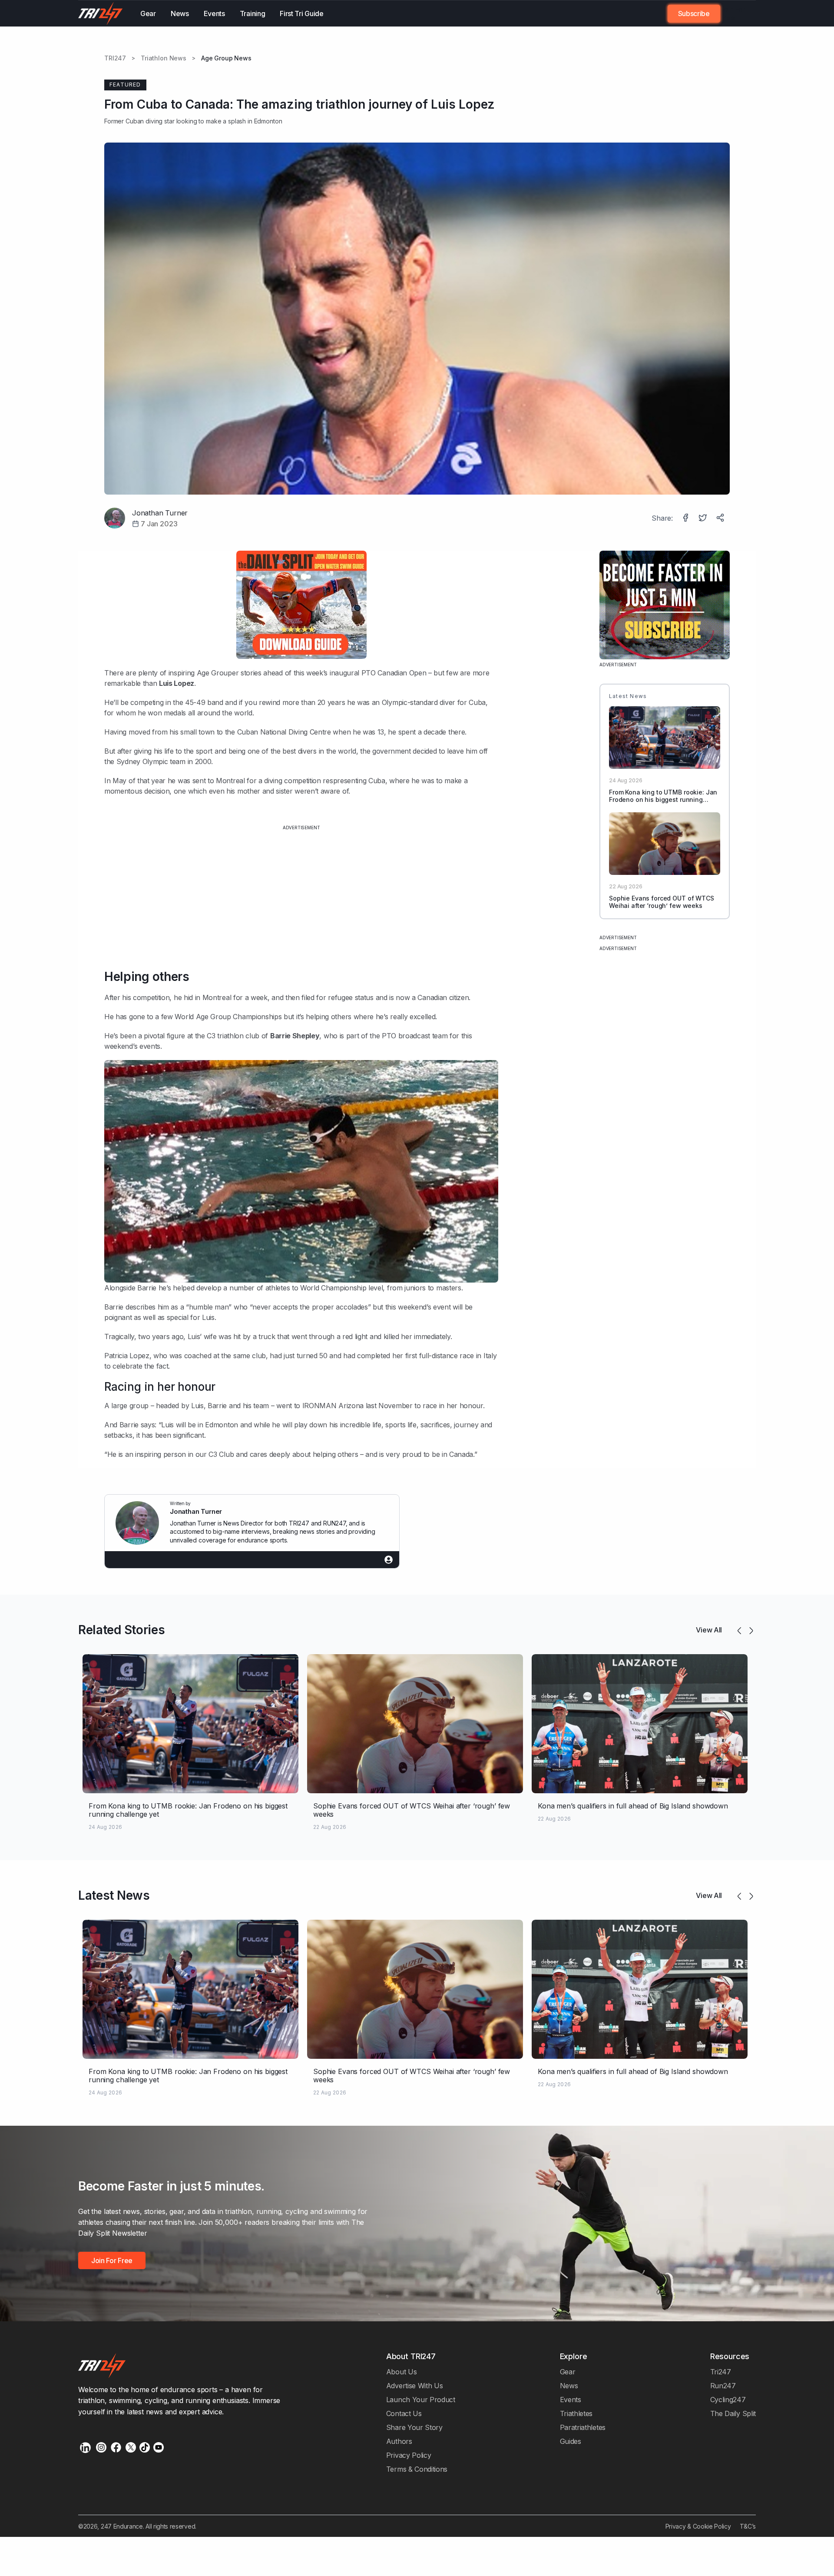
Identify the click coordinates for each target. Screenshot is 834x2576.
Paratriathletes (583, 2427)
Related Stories (121, 1630)
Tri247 (721, 2372)
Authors (399, 2441)
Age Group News (226, 58)
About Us (402, 2372)
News (180, 13)
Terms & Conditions (417, 2469)
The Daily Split (733, 2413)
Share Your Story (414, 2427)
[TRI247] (101, 13)
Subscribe (694, 13)
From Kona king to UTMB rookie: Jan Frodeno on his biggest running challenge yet (663, 799)
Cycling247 (728, 2400)
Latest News (114, 1895)
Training (253, 13)
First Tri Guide (301, 13)
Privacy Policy (409, 2455)
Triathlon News (164, 58)
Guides (571, 2441)
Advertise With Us (415, 2386)
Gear (148, 13)
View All (709, 1630)
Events (214, 13)
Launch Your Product (421, 2400)
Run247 (723, 2386)
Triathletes (576, 2413)
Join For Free (733, 13)
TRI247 (115, 58)
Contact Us (404, 2413)
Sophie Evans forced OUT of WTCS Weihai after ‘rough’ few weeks (662, 902)
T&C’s (748, 2526)
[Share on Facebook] (686, 519)
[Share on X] (704, 519)
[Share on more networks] (721, 519)
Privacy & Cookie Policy (698, 2526)
